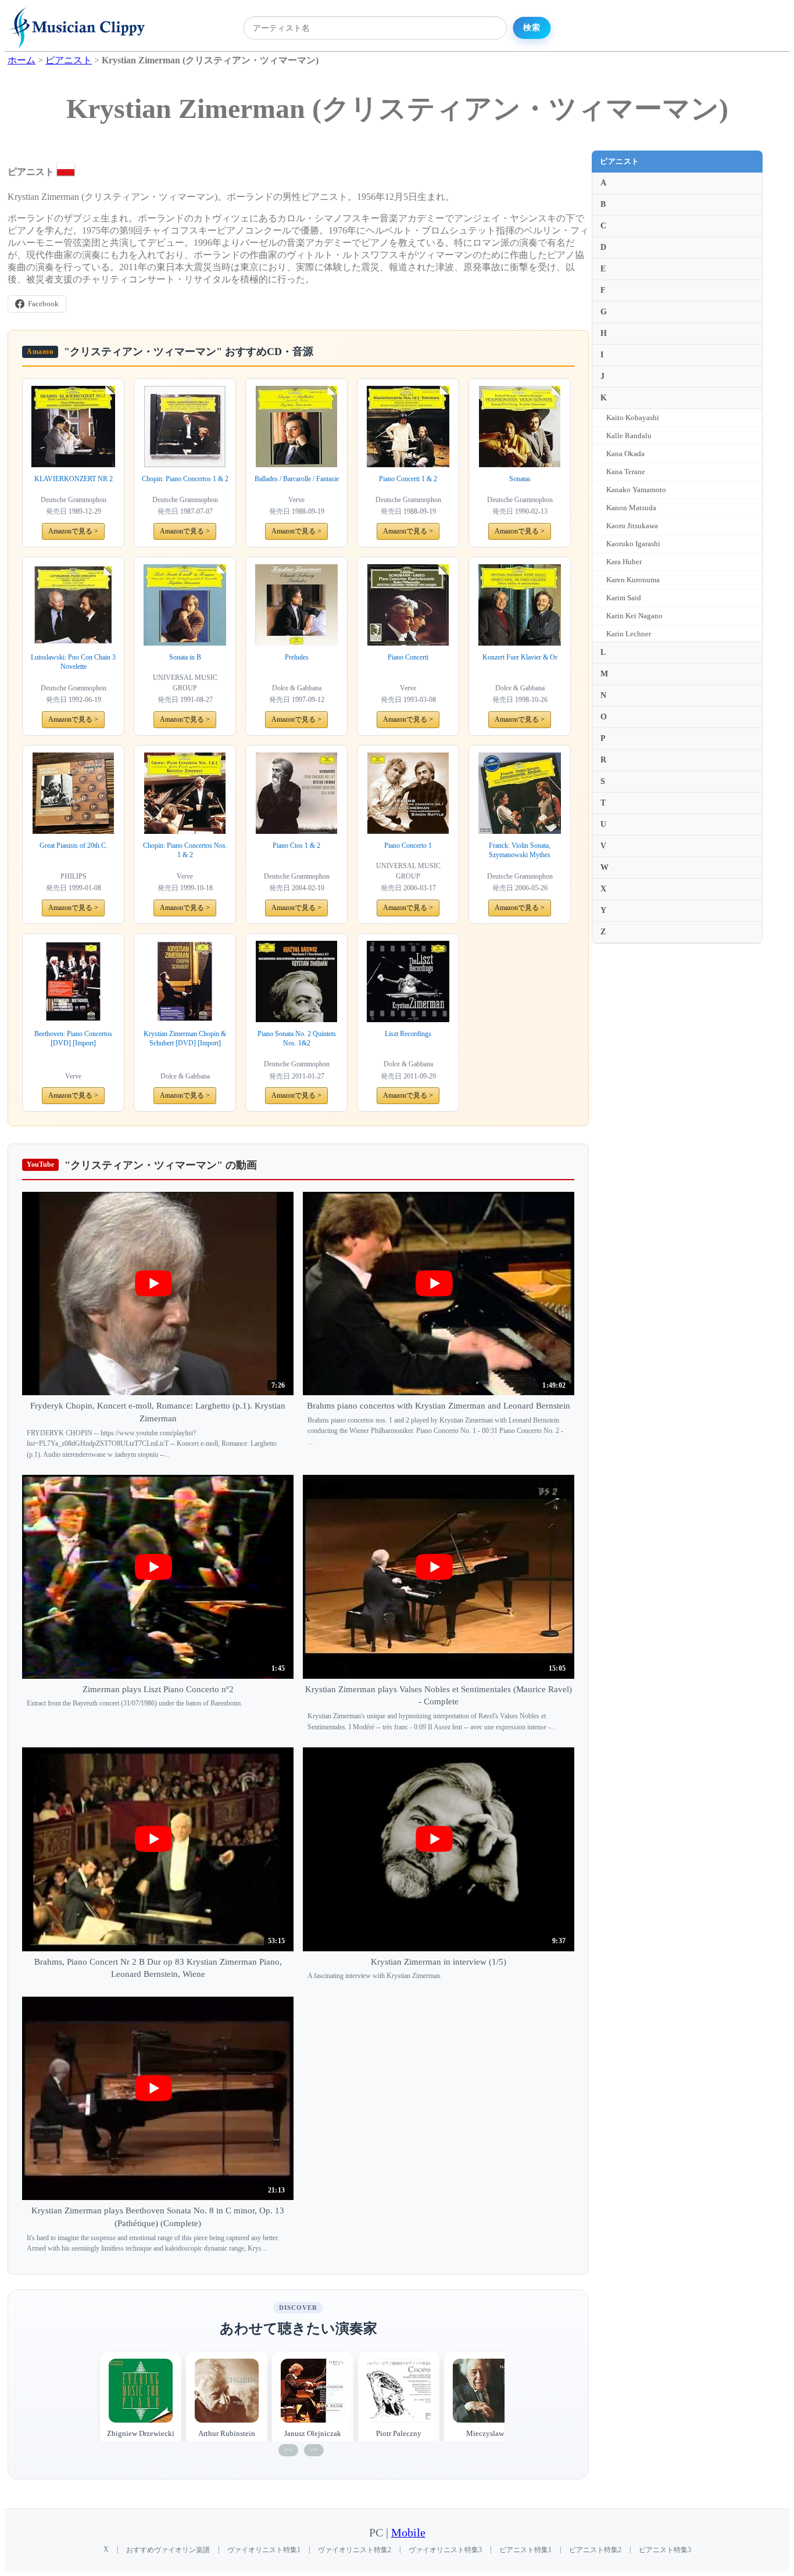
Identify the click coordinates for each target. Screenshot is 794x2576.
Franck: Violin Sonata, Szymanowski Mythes (520, 850)
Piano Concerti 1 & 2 (408, 479)
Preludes (297, 657)
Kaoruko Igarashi (633, 544)
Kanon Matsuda (631, 508)
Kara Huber (624, 562)
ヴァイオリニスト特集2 (355, 2550)
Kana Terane (626, 472)
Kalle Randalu (629, 436)
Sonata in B (185, 657)
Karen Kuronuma (633, 580)
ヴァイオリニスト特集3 (445, 2550)
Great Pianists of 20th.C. (74, 845)
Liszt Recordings (408, 1034)
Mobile (408, 2533)
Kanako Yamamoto (636, 490)
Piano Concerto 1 (408, 845)
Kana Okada (625, 454)
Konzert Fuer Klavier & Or (520, 657)
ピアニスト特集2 (595, 2550)
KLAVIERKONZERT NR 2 (74, 479)
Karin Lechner (629, 634)
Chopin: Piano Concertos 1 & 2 (185, 479)
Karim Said (624, 598)
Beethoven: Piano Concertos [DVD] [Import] (73, 1039)
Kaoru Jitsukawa (632, 526)
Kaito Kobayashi (633, 418)
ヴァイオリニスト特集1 (264, 2550)
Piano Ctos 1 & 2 (296, 845)
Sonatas (520, 479)
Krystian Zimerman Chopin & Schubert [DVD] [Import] (185, 1039)
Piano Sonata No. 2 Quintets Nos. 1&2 (297, 1039)
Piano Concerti (408, 657)
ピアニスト (620, 161)
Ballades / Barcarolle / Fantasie (297, 479)
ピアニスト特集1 (525, 2550)
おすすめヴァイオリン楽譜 (168, 2550)
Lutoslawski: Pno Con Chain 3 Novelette (73, 662)
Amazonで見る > (73, 531)
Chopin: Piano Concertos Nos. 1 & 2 (185, 850)
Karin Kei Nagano (634, 616)
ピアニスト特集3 (665, 2550)
